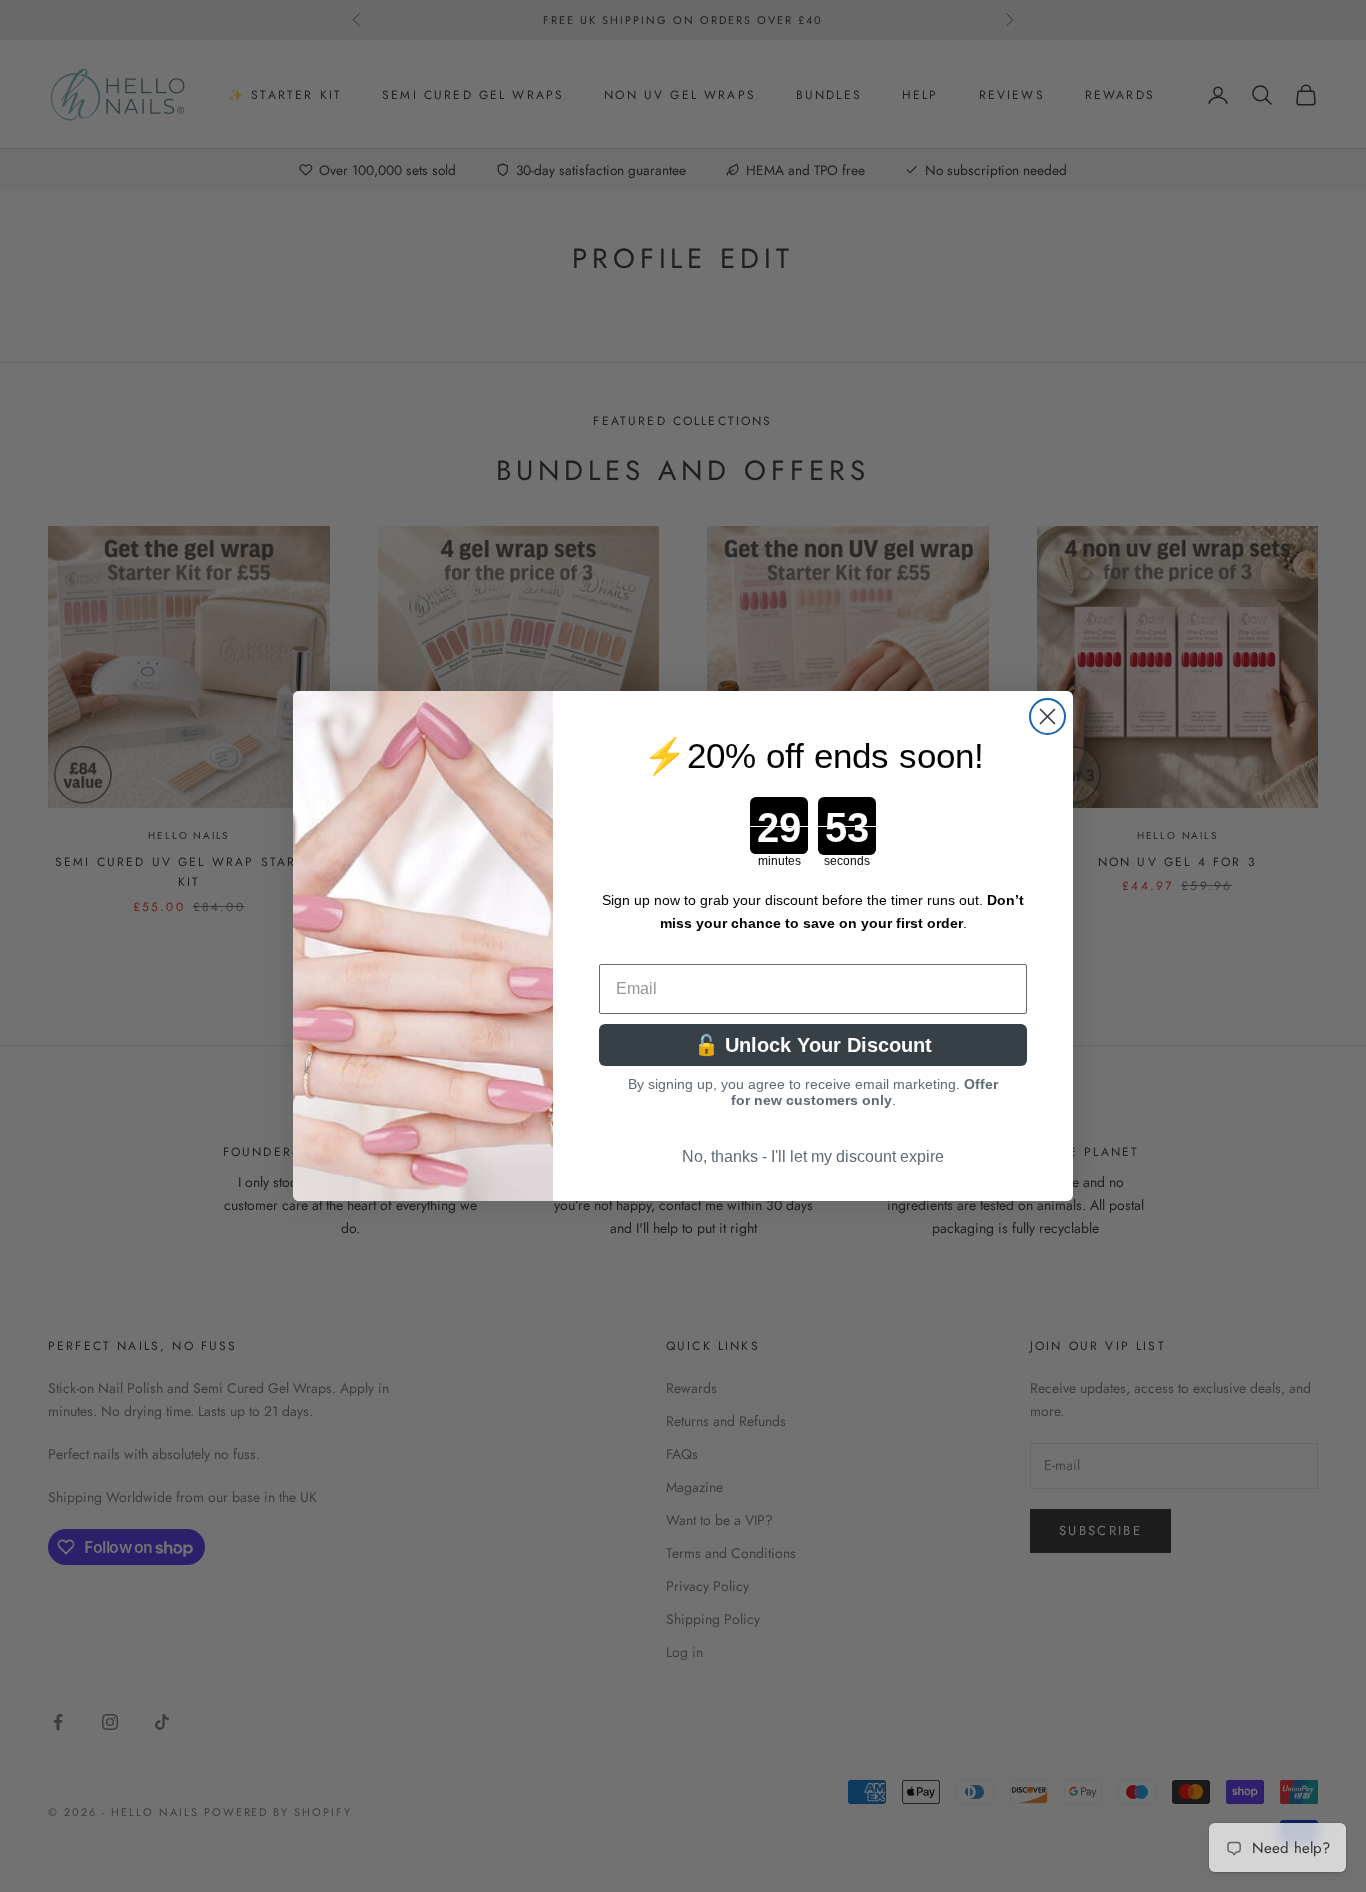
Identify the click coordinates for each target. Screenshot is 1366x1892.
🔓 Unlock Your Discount (813, 1045)
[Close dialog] (1047, 716)
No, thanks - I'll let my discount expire (813, 1156)
